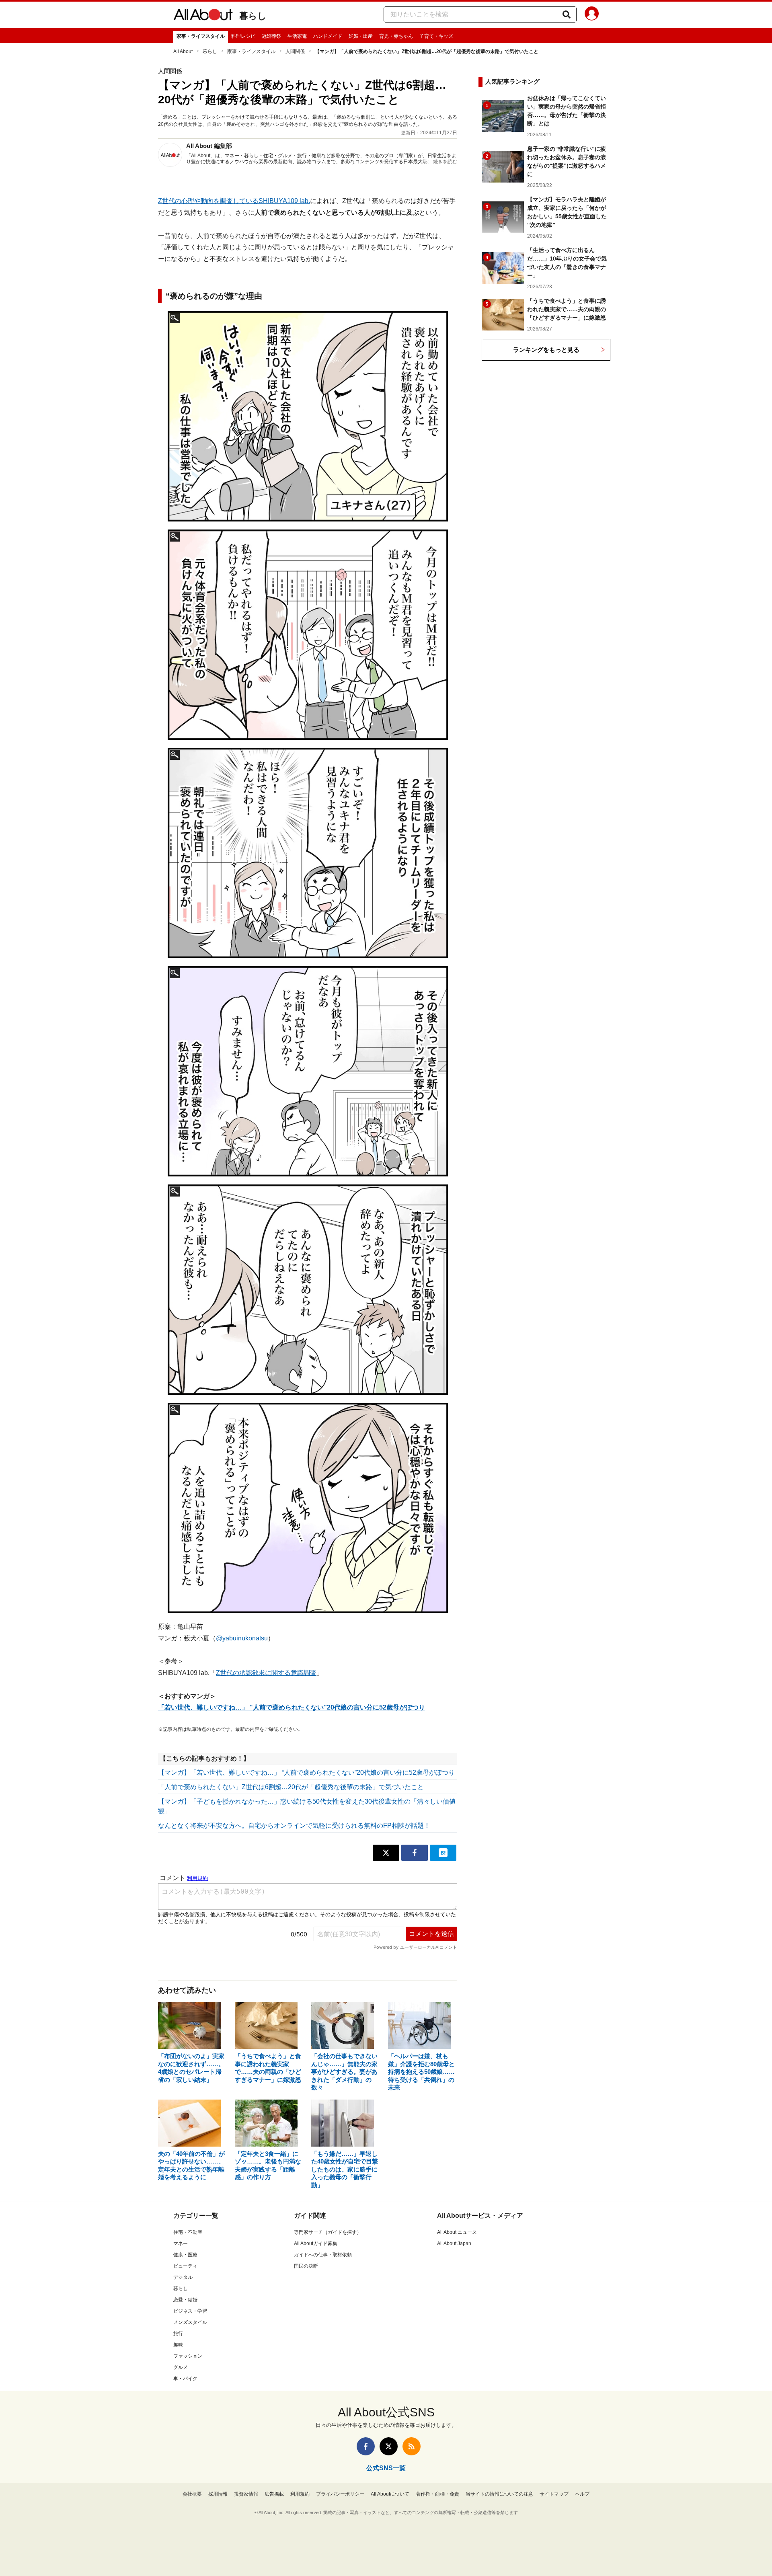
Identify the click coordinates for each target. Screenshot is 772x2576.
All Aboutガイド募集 (316, 2243)
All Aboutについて (390, 2494)
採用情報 (218, 2494)
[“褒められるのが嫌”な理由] (308, 416)
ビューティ (185, 2266)
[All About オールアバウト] (203, 16)
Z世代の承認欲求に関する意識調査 (266, 1673)
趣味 (178, 2345)
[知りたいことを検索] (567, 14)
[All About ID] (592, 15)
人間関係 (295, 51)
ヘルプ (582, 2494)
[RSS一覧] (412, 2446)
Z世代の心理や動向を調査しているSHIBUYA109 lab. (234, 201)
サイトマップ (554, 2494)
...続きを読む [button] (443, 162)
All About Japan (454, 2243)
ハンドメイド (328, 36)
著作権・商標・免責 (437, 2494)
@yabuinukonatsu (242, 1638)
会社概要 (192, 2494)
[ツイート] (386, 1853)
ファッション (188, 2356)
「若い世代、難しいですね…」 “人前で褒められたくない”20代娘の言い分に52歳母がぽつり (292, 1707)
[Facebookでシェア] (415, 1853)
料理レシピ (243, 36)
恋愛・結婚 (185, 2300)
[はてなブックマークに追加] (443, 1853)
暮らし (253, 16)
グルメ (181, 2367)
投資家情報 (246, 2494)
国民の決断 (306, 2266)
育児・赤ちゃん (396, 36)
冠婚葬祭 (271, 36)
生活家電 (297, 36)
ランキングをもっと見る (546, 350)
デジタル (183, 2277)
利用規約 (300, 2494)
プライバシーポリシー (340, 2494)
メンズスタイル (190, 2322)
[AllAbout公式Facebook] (366, 2446)
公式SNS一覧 (386, 2468)
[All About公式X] (389, 2446)
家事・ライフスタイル (201, 36)
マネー (181, 2243)
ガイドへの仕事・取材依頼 (323, 2255)
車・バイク (185, 2379)
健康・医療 (185, 2255)
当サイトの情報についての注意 (499, 2494)
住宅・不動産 (188, 2232)
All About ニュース (457, 2232)
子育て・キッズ (436, 36)
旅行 (178, 2334)
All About (183, 51)
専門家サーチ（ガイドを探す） (328, 2232)
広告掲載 (274, 2494)
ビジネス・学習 (190, 2311)
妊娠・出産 (361, 36)
